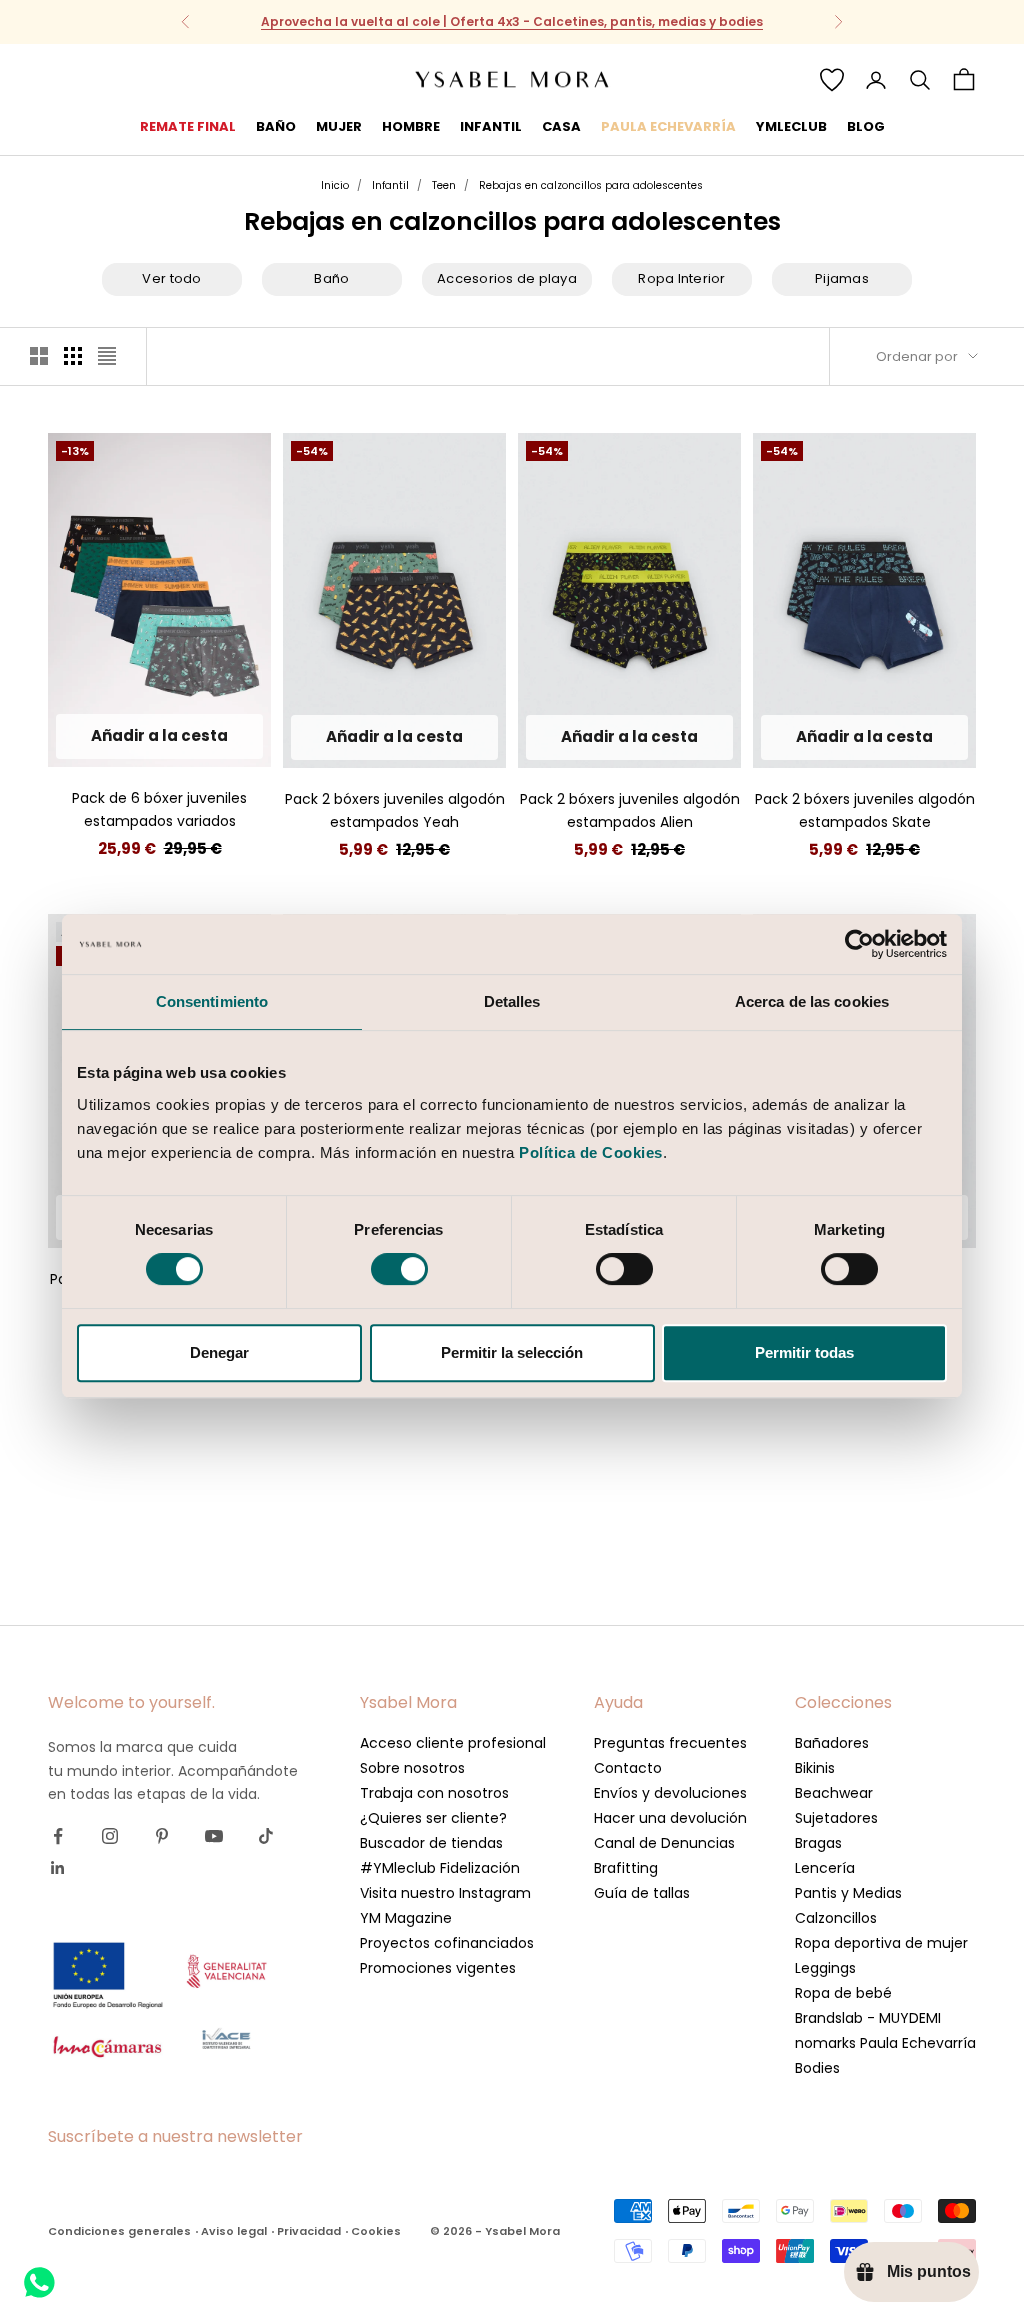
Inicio (335, 185)
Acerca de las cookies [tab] (812, 1001)
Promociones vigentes (438, 1968)
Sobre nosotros (412, 1768)
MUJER (339, 126)
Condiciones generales (119, 2231)
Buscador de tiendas (431, 1843)
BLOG (866, 126)
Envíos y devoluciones (670, 1793)
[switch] (399, 1269)
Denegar (219, 1352)
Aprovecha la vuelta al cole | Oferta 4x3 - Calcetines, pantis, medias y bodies (512, 21)
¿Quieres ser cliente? (433, 1818)
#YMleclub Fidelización (440, 1868)
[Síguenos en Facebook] (58, 1836)
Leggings (825, 1968)
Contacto (628, 1768)
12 (141, 736)
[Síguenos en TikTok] (266, 1836)
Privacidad (309, 2231)
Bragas (818, 1843)
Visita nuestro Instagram (445, 1893)
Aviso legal (234, 2231)
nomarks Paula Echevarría (885, 2043)
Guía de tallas (642, 1893)
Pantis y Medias (848, 1893)
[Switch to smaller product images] (73, 356)
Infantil (390, 185)
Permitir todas (804, 1352)
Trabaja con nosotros (434, 1793)
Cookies (376, 2231)
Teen (444, 185)
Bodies (817, 2068)
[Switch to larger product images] (39, 356)
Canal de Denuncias (664, 1843)
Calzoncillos (836, 1918)
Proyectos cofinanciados (447, 1943)
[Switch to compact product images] (107, 356)
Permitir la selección (512, 1352)
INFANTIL (491, 126)
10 (106, 736)
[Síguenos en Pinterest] (162, 1836)
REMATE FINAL (188, 126)
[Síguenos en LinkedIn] (58, 1868)
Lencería (825, 1868)
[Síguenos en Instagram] (110, 1836)
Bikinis (815, 1768)
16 (214, 736)
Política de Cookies (591, 1152)
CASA (561, 126)
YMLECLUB (791, 126)
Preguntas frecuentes (670, 1743)
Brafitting (626, 1868)
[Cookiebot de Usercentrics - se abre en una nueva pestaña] (859, 944)
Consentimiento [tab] (212, 1001)
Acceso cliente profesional (453, 1743)
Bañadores (832, 1743)
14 (178, 736)
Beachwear (834, 1793)
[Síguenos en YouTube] (214, 1836)
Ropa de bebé (843, 1993)
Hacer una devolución (670, 1818)
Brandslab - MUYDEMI (868, 2018)
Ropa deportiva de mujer (881, 1943)
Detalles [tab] (512, 1001)
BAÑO (276, 126)
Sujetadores (836, 1818)
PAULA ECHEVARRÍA (668, 126)
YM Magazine (406, 1918)
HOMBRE (411, 126)
